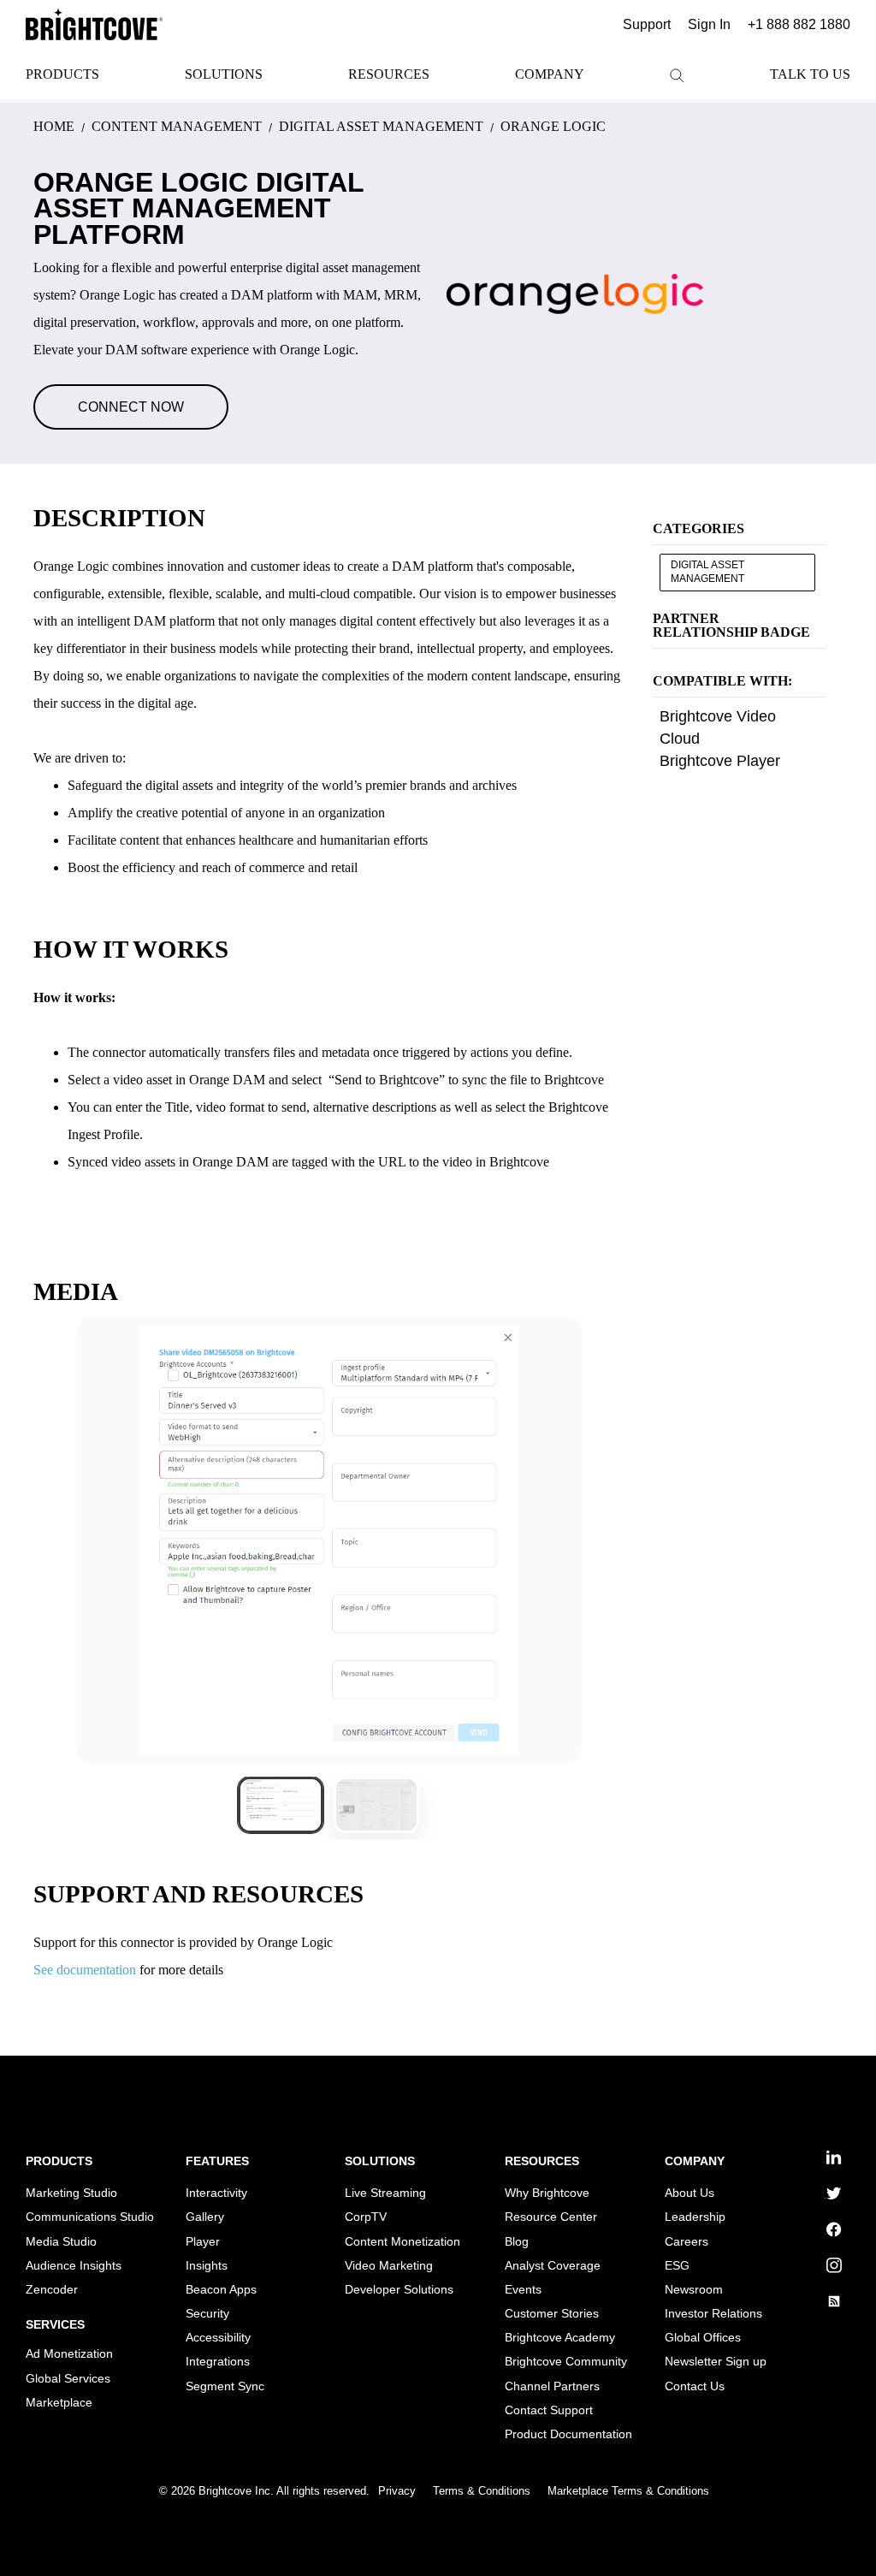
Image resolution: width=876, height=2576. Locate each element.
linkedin (826, 2162)
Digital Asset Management (707, 572)
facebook (827, 2234)
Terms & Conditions (482, 2491)
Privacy (397, 2491)
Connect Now (131, 407)
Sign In (709, 24)
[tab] (281, 1805)
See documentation (85, 1970)
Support (647, 24)
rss (825, 2306)
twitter (825, 2198)
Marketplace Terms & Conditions (628, 2491)
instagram (826, 2270)
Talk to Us (810, 74)
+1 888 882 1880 (799, 24)
